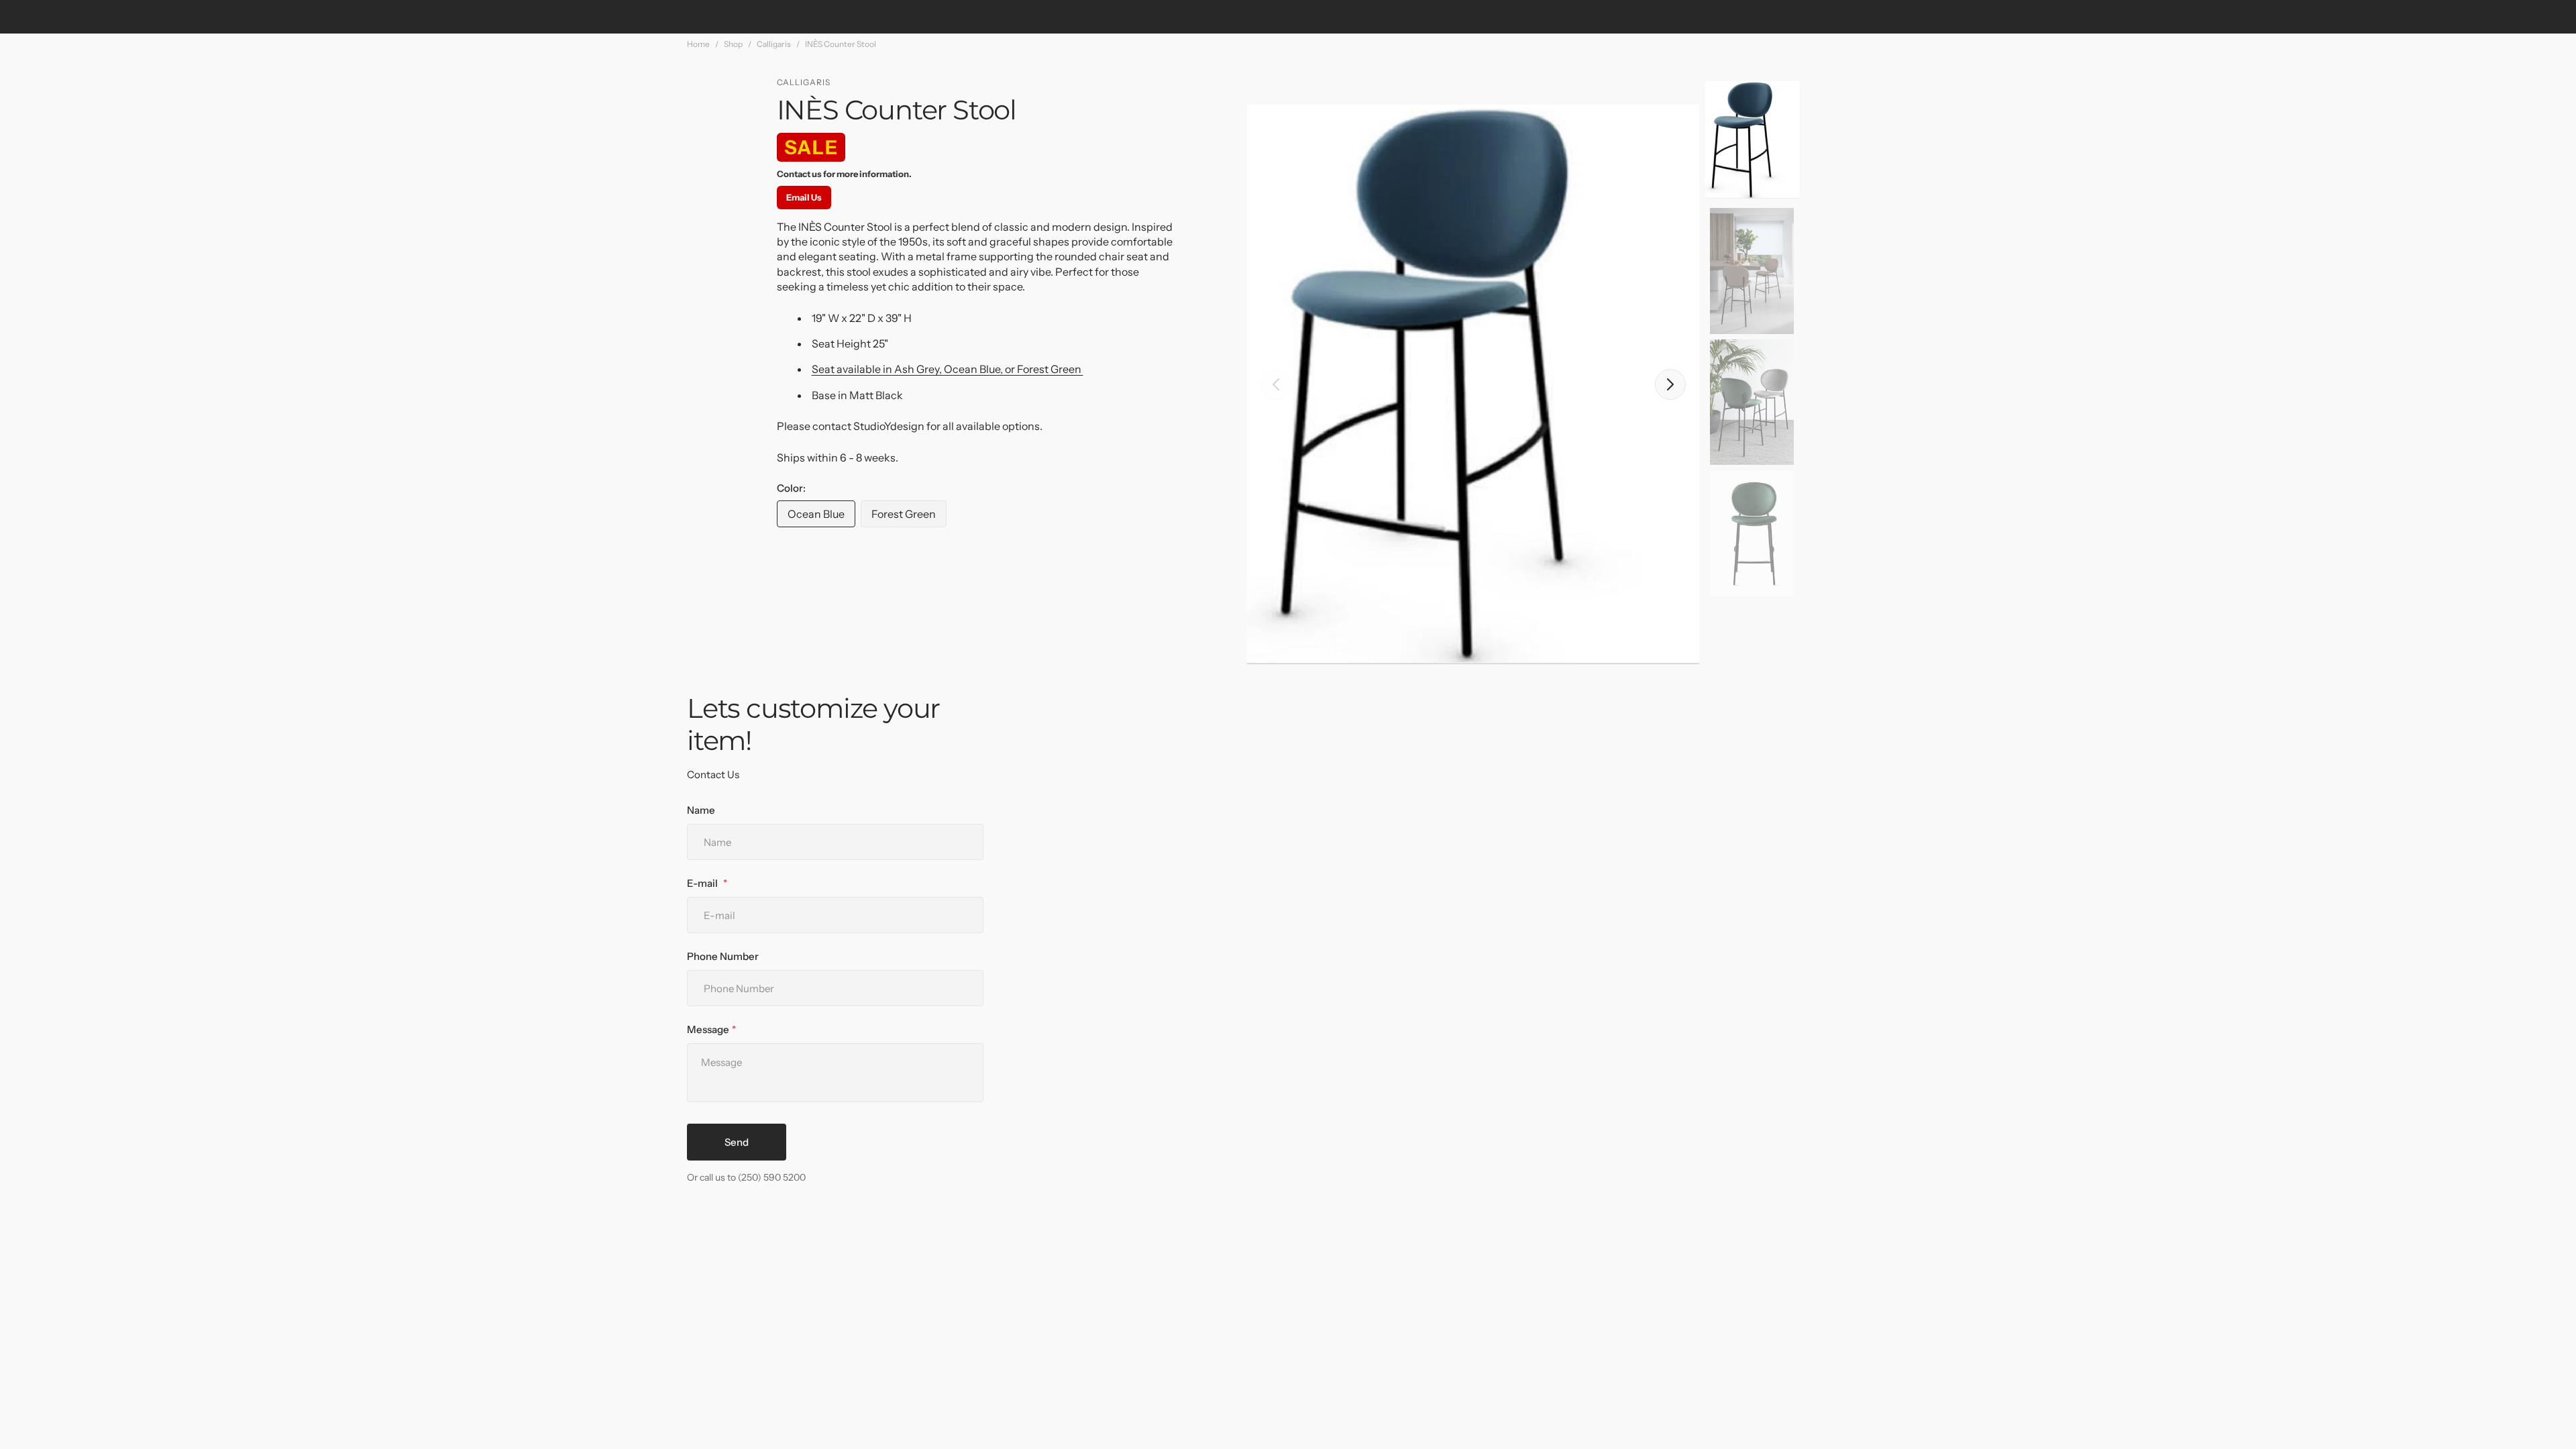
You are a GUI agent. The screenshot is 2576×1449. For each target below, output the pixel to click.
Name (701, 810)
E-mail (703, 883)
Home (698, 44)
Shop (733, 44)
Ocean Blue (821, 517)
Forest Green (909, 517)
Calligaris (774, 44)
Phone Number (723, 956)
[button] (1276, 384)
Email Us (804, 197)
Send (737, 1142)
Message (708, 1029)
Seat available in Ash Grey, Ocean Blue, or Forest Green (948, 369)
